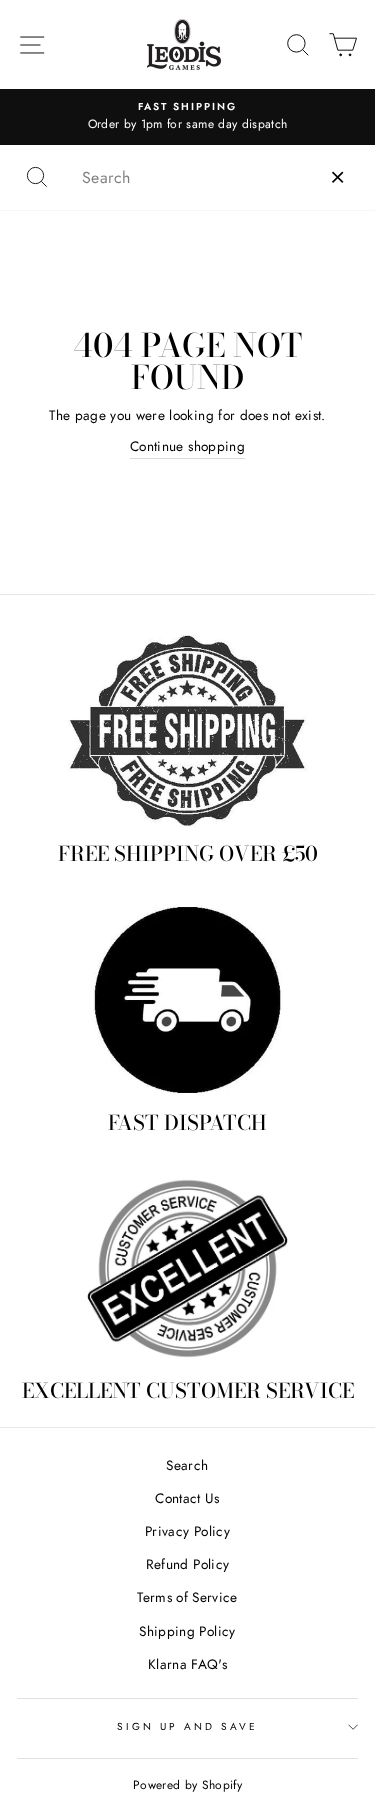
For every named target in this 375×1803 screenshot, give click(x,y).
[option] (187, 117)
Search (187, 1465)
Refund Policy (187, 1564)
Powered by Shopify (187, 1785)
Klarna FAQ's (187, 1664)
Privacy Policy (187, 1531)
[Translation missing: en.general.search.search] (37, 177)
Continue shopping (187, 446)
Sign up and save (188, 1726)
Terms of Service (187, 1597)
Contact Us (187, 1498)
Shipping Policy (187, 1631)
